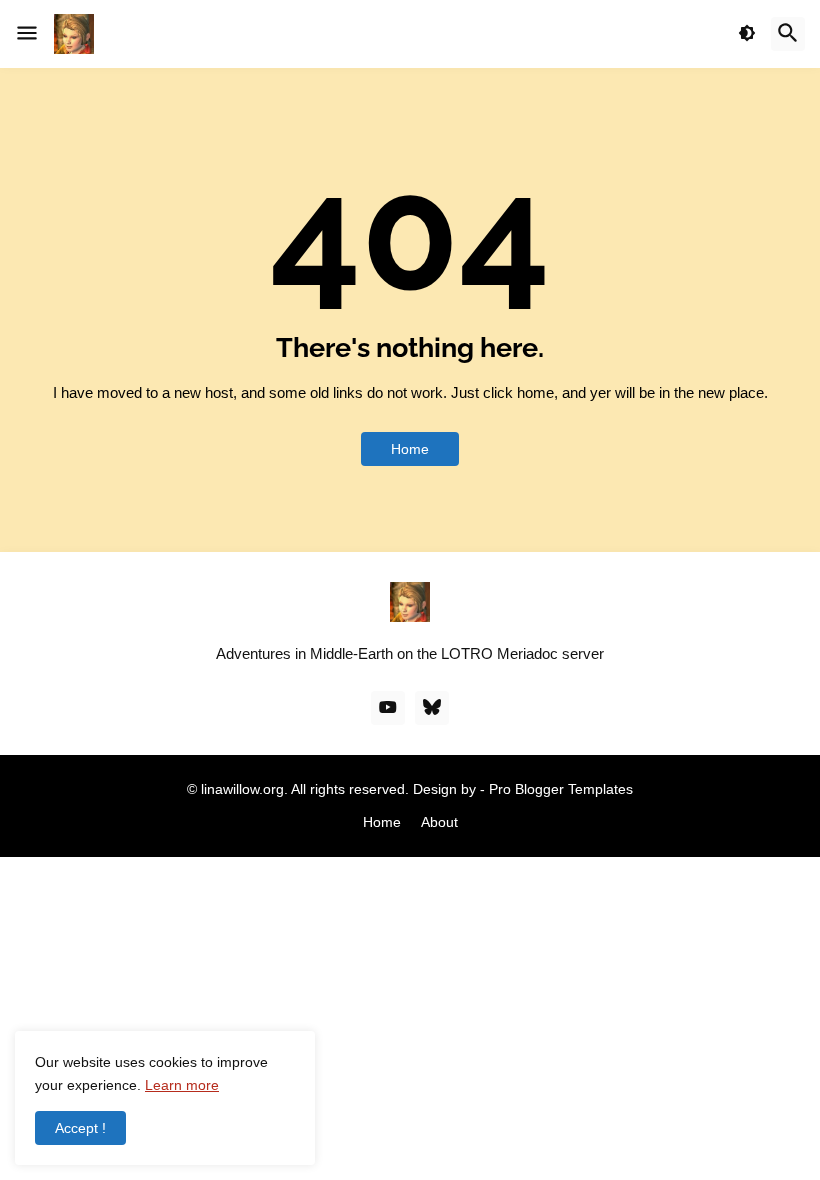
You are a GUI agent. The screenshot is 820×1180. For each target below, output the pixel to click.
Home (410, 449)
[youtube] (388, 708)
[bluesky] (432, 708)
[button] (27, 34)
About (439, 822)
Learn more (182, 1085)
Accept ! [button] (80, 1128)
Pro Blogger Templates (561, 789)
